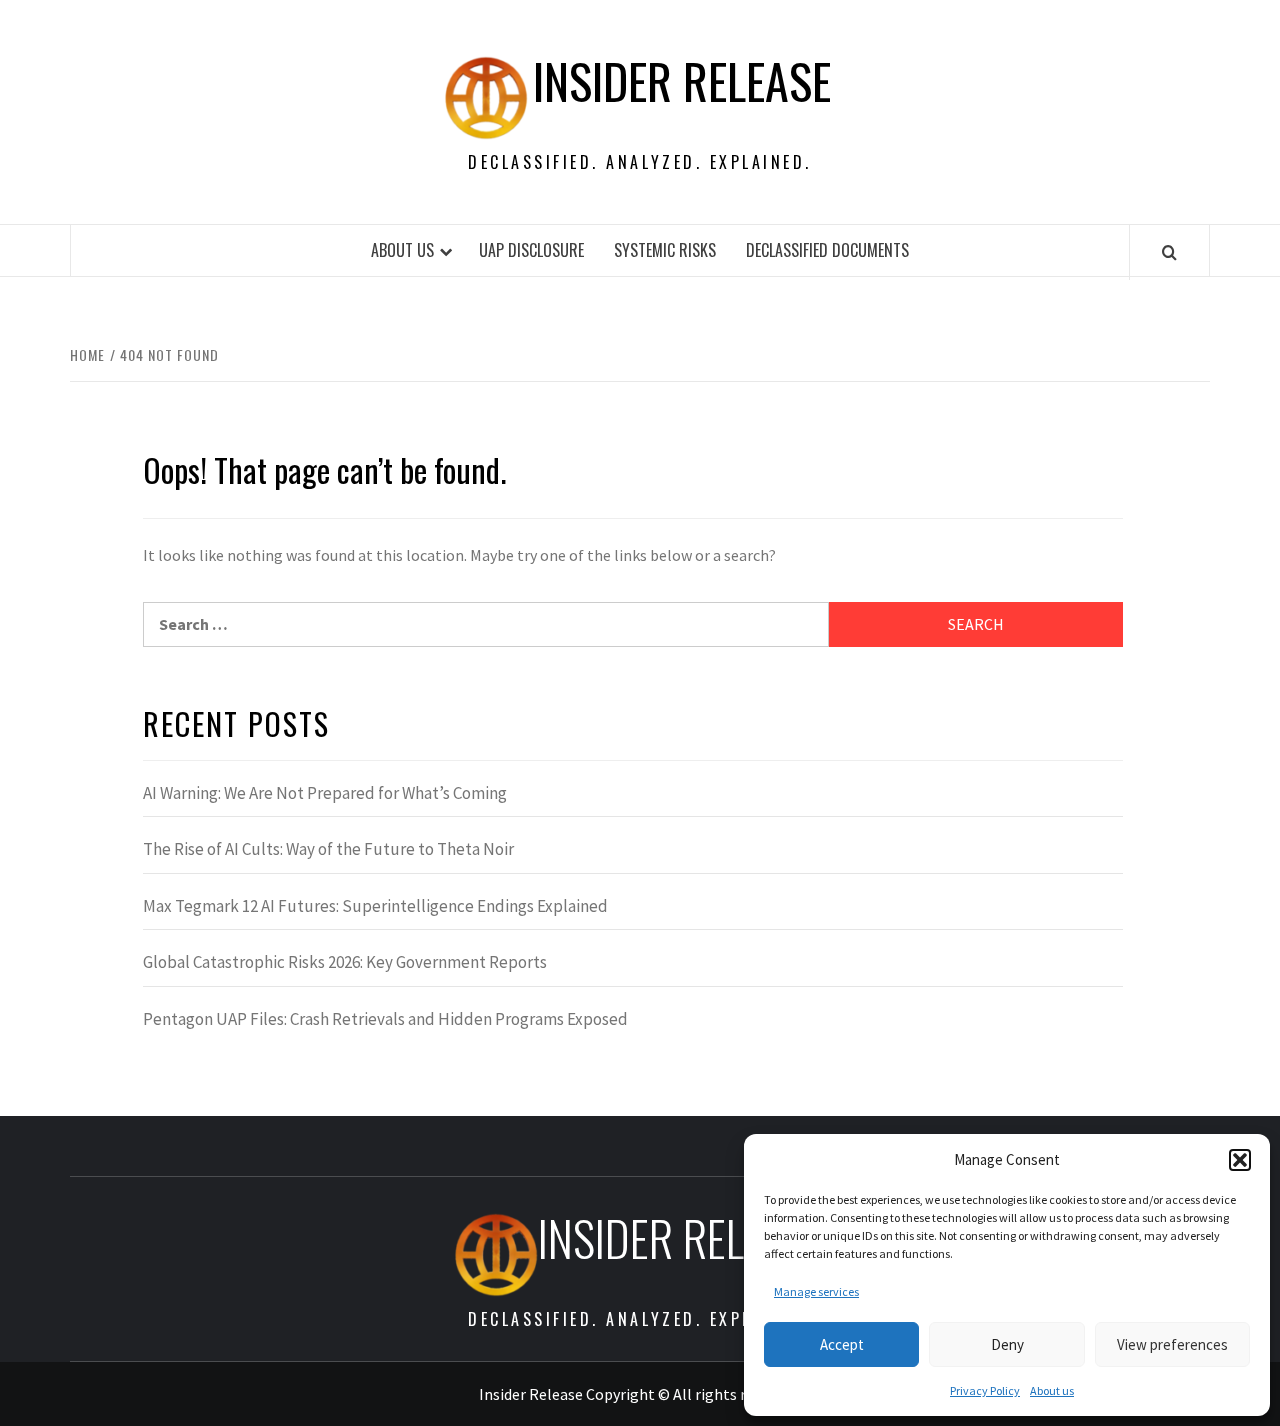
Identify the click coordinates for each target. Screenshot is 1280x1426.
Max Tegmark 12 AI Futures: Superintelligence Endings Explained (375, 906)
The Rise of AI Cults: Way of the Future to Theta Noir (328, 849)
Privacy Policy (985, 1390)
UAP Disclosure (531, 250)
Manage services (816, 1291)
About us (1052, 1390)
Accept (842, 1344)
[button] (1240, 1160)
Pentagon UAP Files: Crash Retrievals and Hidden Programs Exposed (385, 1019)
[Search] (1169, 252)
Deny (1007, 1344)
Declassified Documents (827, 250)
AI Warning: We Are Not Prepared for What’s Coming (325, 793)
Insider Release (682, 81)
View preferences (1172, 1344)
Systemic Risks (665, 250)
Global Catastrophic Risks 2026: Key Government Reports (345, 962)
